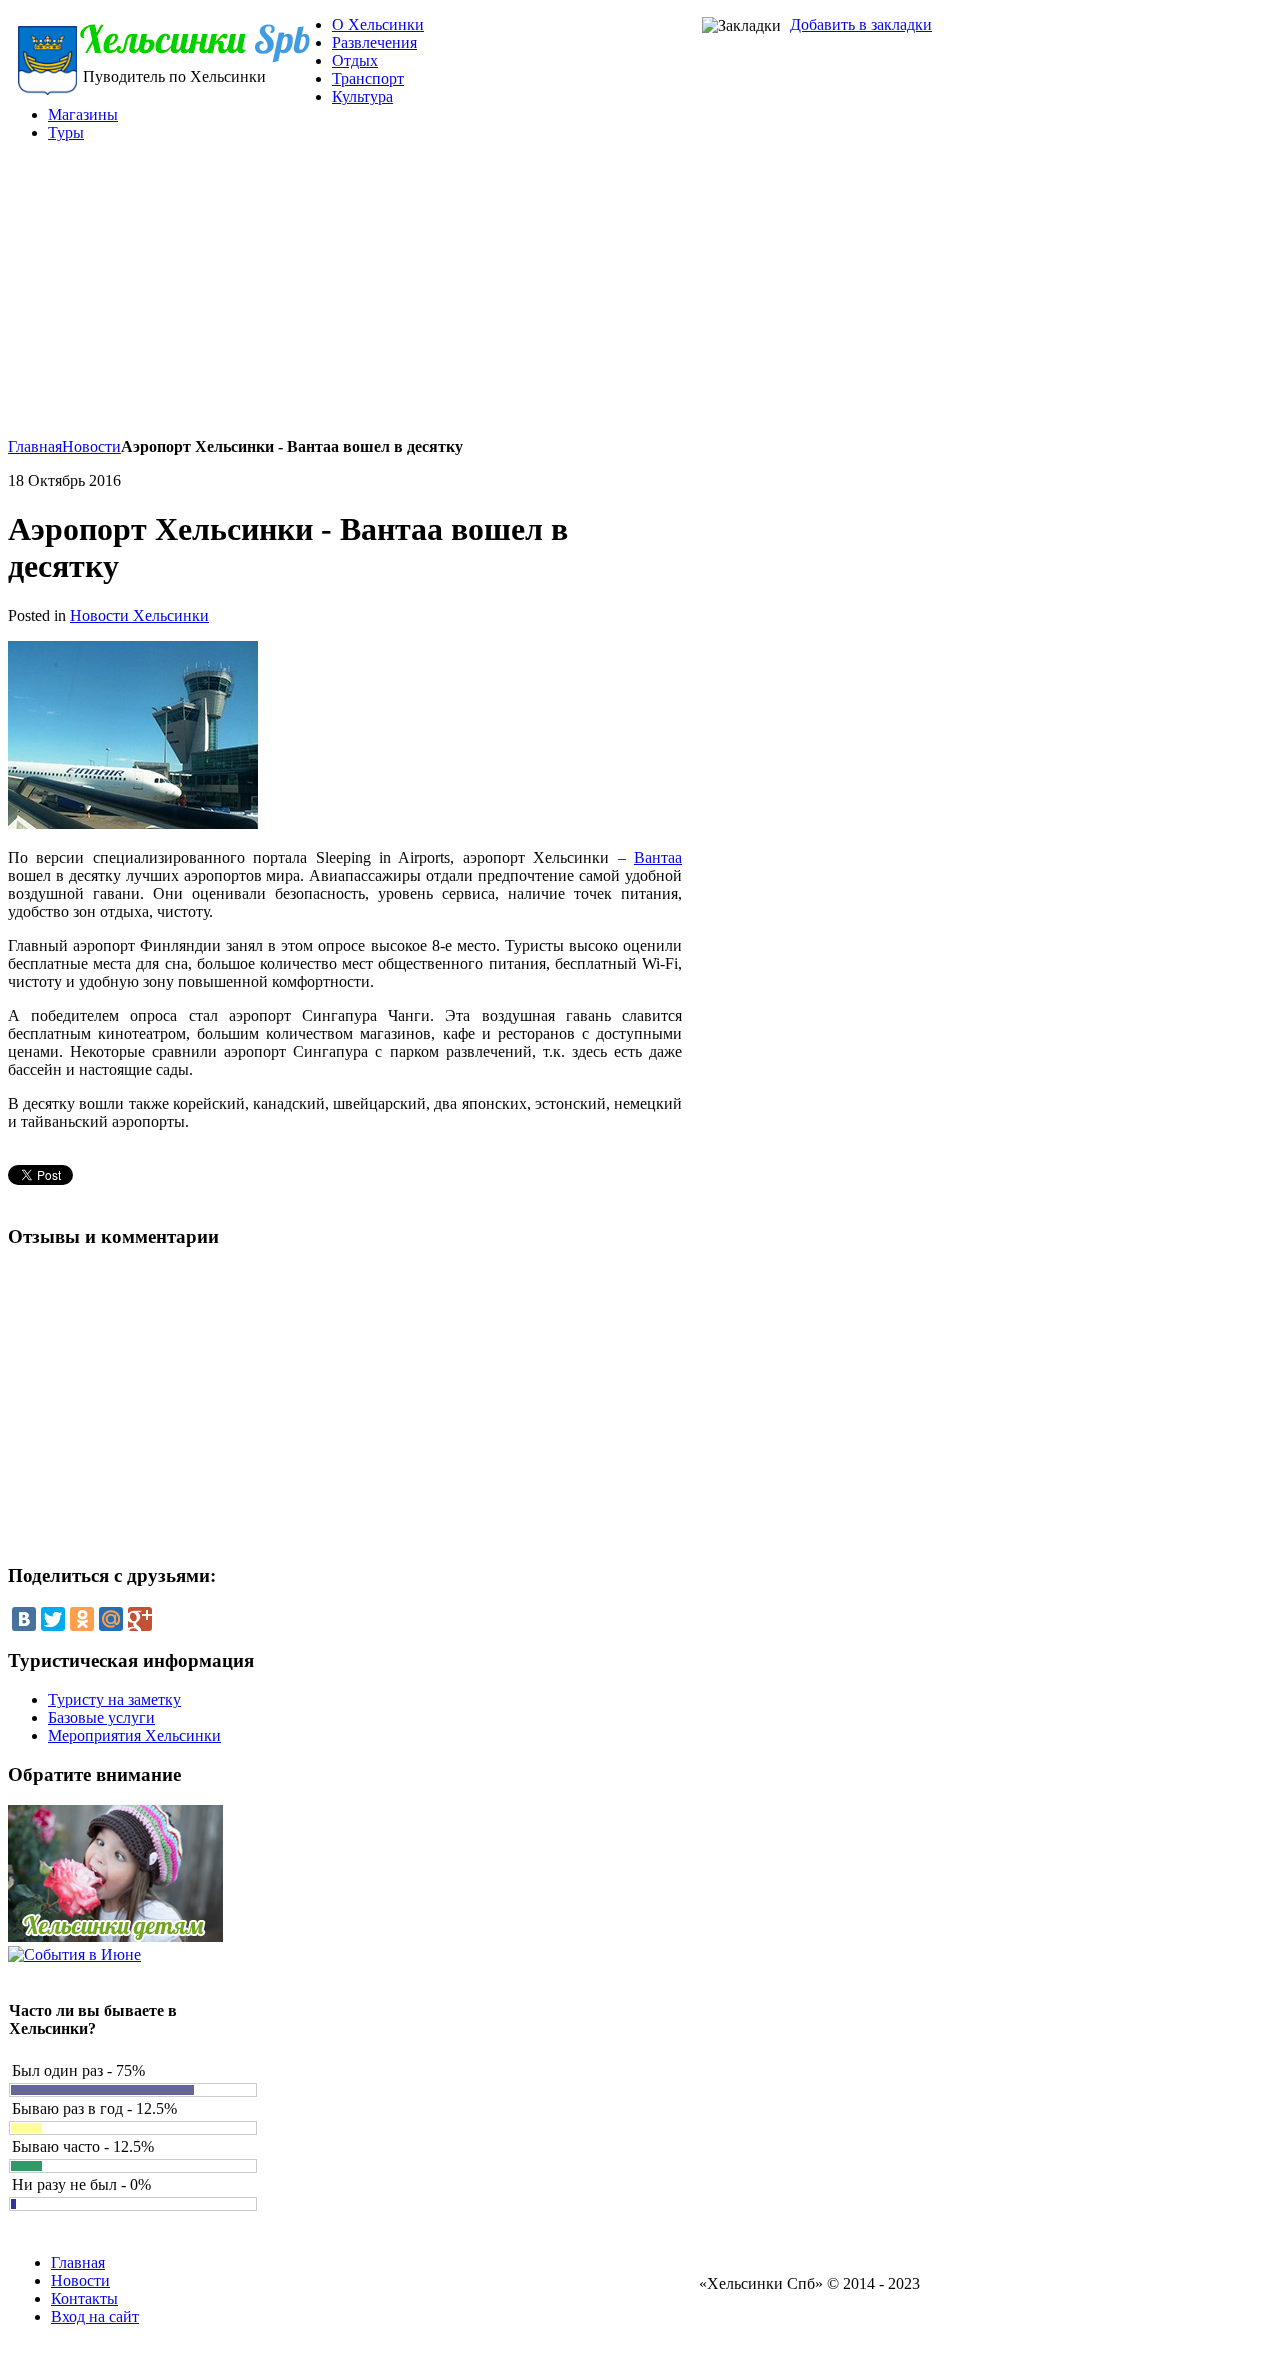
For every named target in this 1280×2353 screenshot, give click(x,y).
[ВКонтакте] (24, 1619)
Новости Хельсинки (139, 615)
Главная (35, 446)
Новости (91, 446)
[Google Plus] (140, 1619)
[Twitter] (53, 1619)
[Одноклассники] (82, 1619)
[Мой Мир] (111, 1619)
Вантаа (658, 857)
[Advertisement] (470, 298)
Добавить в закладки (861, 24)
